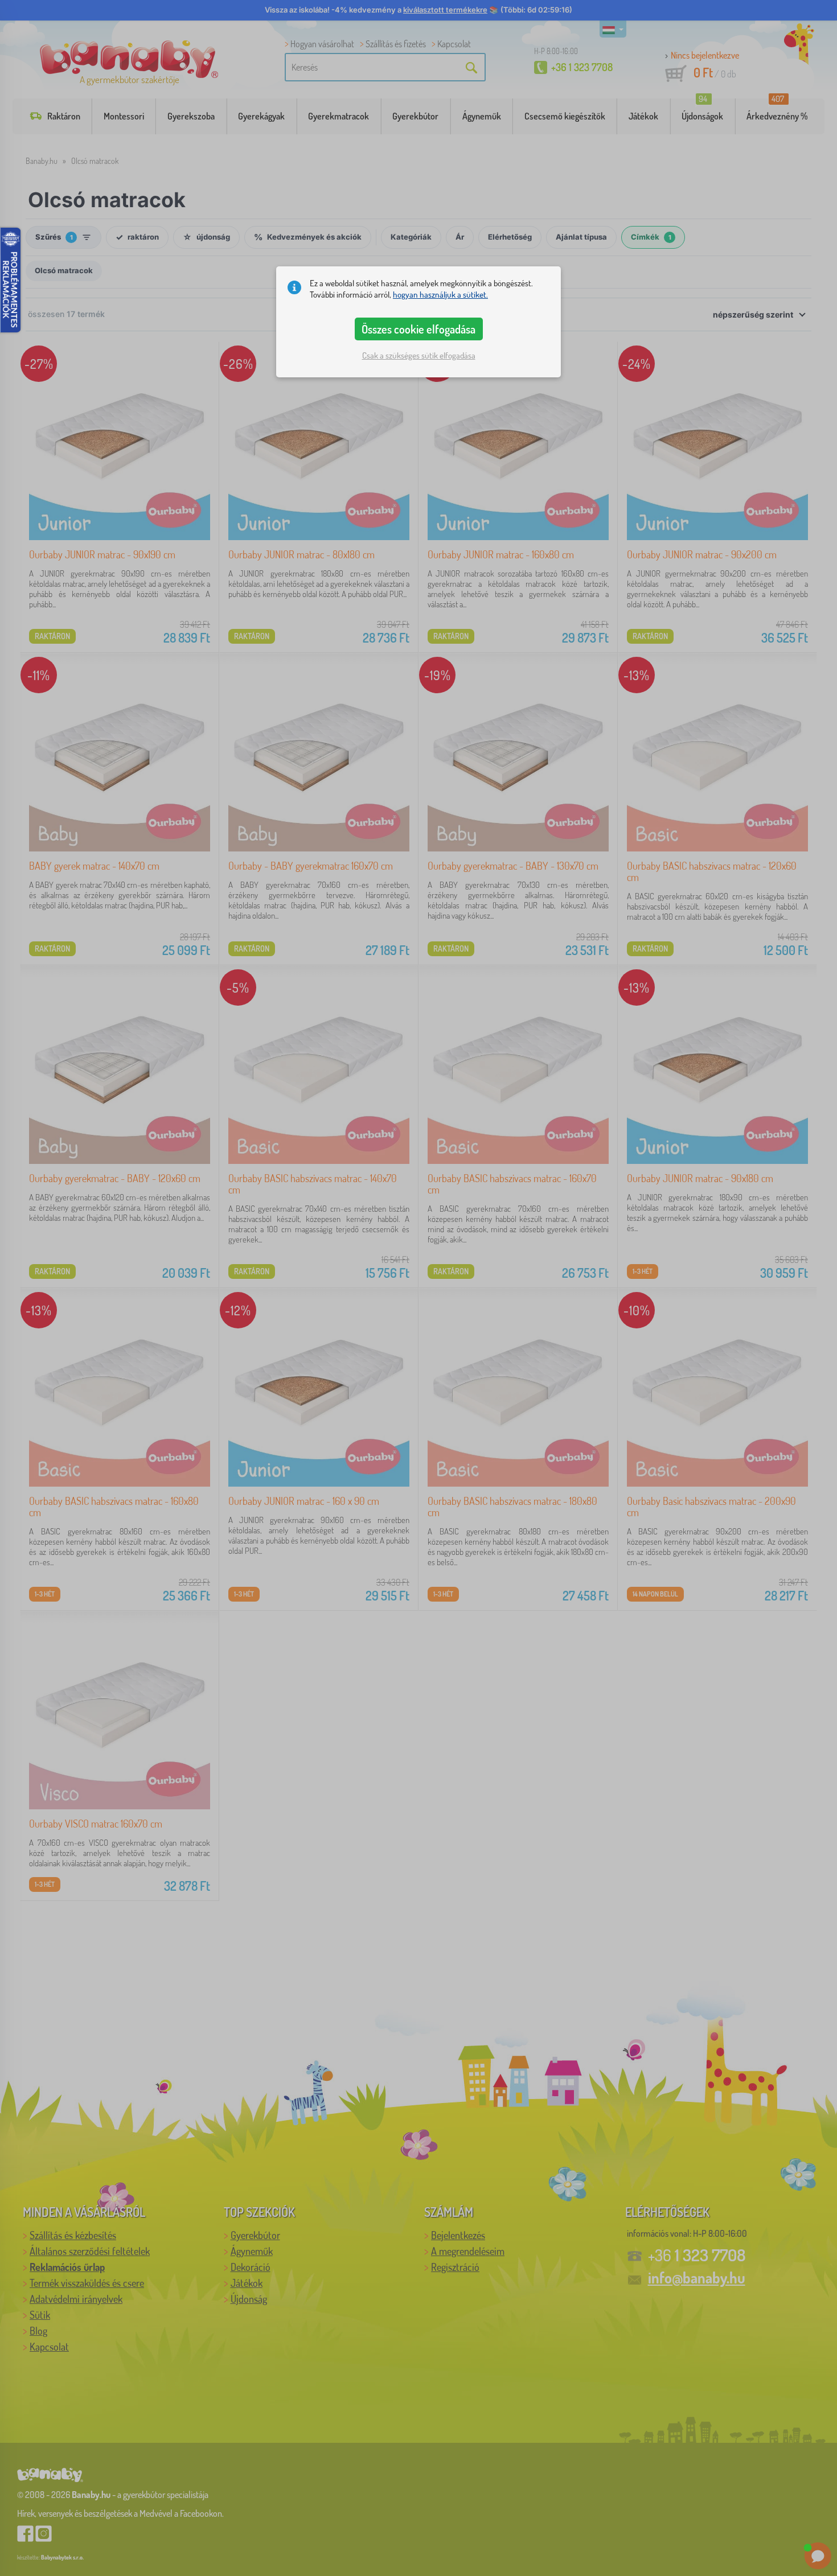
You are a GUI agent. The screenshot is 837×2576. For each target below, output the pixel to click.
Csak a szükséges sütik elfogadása (419, 355)
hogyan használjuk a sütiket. (440, 295)
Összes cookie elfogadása (419, 329)
